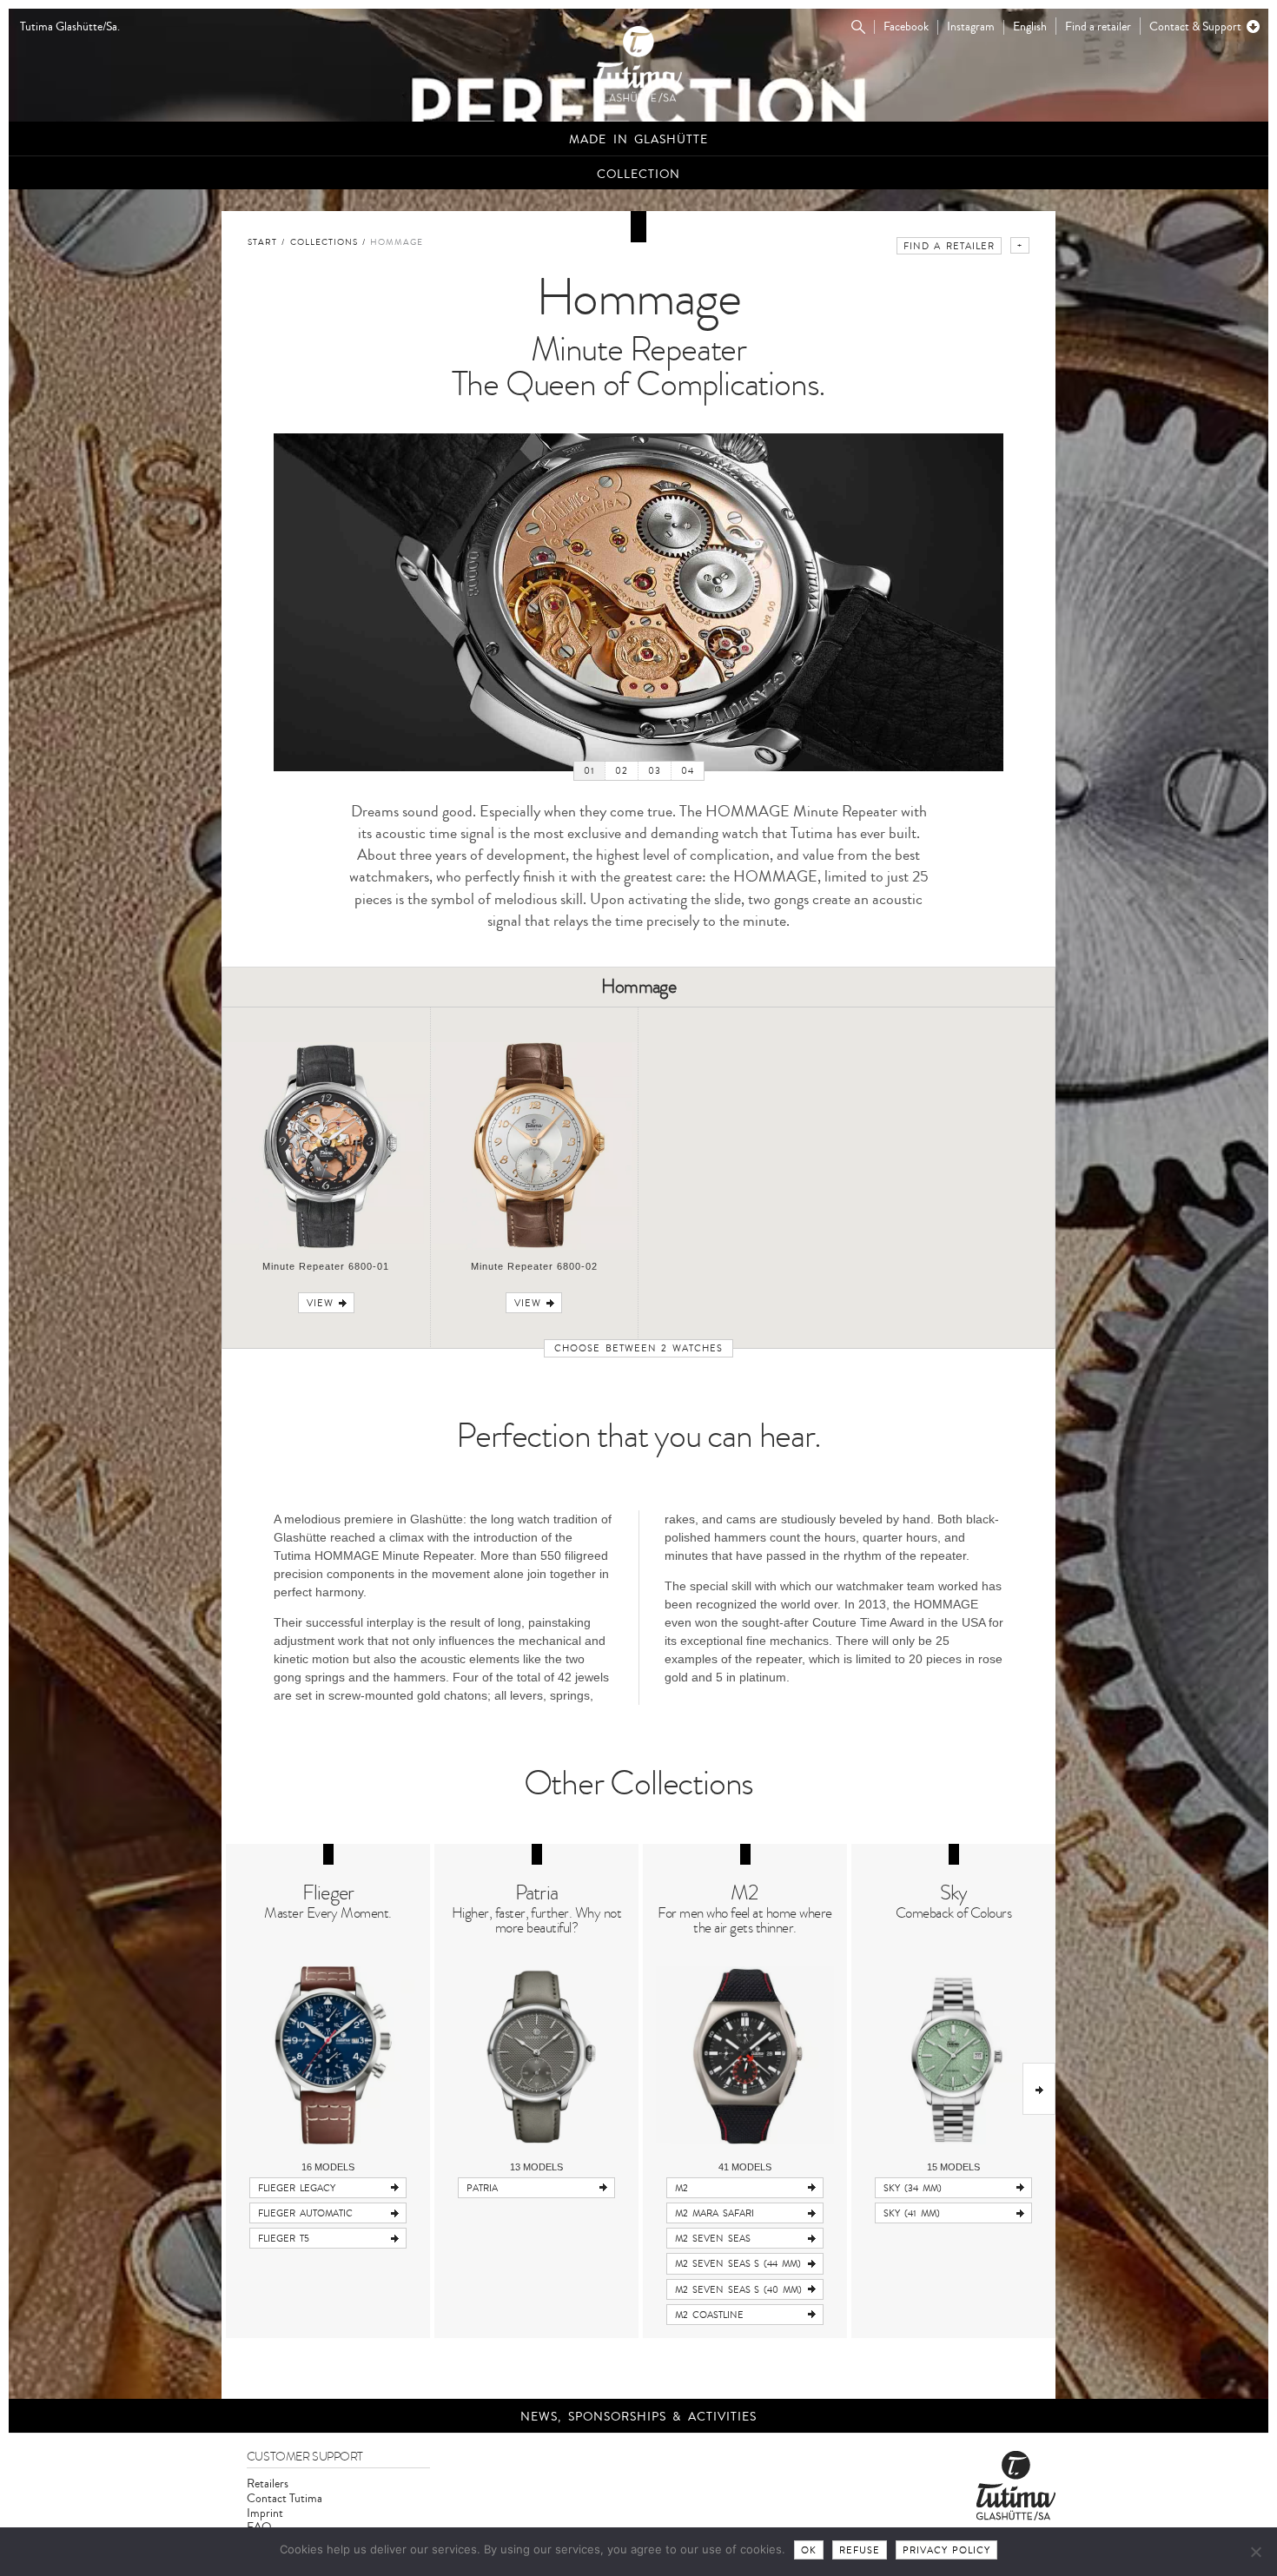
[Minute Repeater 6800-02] (535, 1247)
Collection (638, 174)
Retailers (268, 2484)
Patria (537, 1893)
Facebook (906, 27)
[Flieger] (328, 2055)
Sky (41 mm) (912, 2213)
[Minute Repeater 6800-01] (326, 1247)
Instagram (971, 27)
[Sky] (953, 2055)
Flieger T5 (284, 2239)
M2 (745, 1893)
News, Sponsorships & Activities (638, 2417)
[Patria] (536, 2055)
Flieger (328, 1893)
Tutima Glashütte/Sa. (70, 27)
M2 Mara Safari (715, 2213)
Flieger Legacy (297, 2188)
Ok (809, 2550)
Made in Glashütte (638, 139)
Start (262, 242)
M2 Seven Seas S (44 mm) (738, 2264)
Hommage (397, 242)
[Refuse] (1255, 2552)
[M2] (745, 2055)
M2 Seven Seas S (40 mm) (738, 2290)
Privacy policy (947, 2550)
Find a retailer (1098, 26)
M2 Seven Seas (713, 2239)
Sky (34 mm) (913, 2188)
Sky (954, 1893)
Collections (324, 242)
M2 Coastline (709, 2315)
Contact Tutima (285, 2498)
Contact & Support (1195, 26)
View (320, 1303)
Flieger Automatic (305, 2213)
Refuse (860, 2550)
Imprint (265, 2513)
